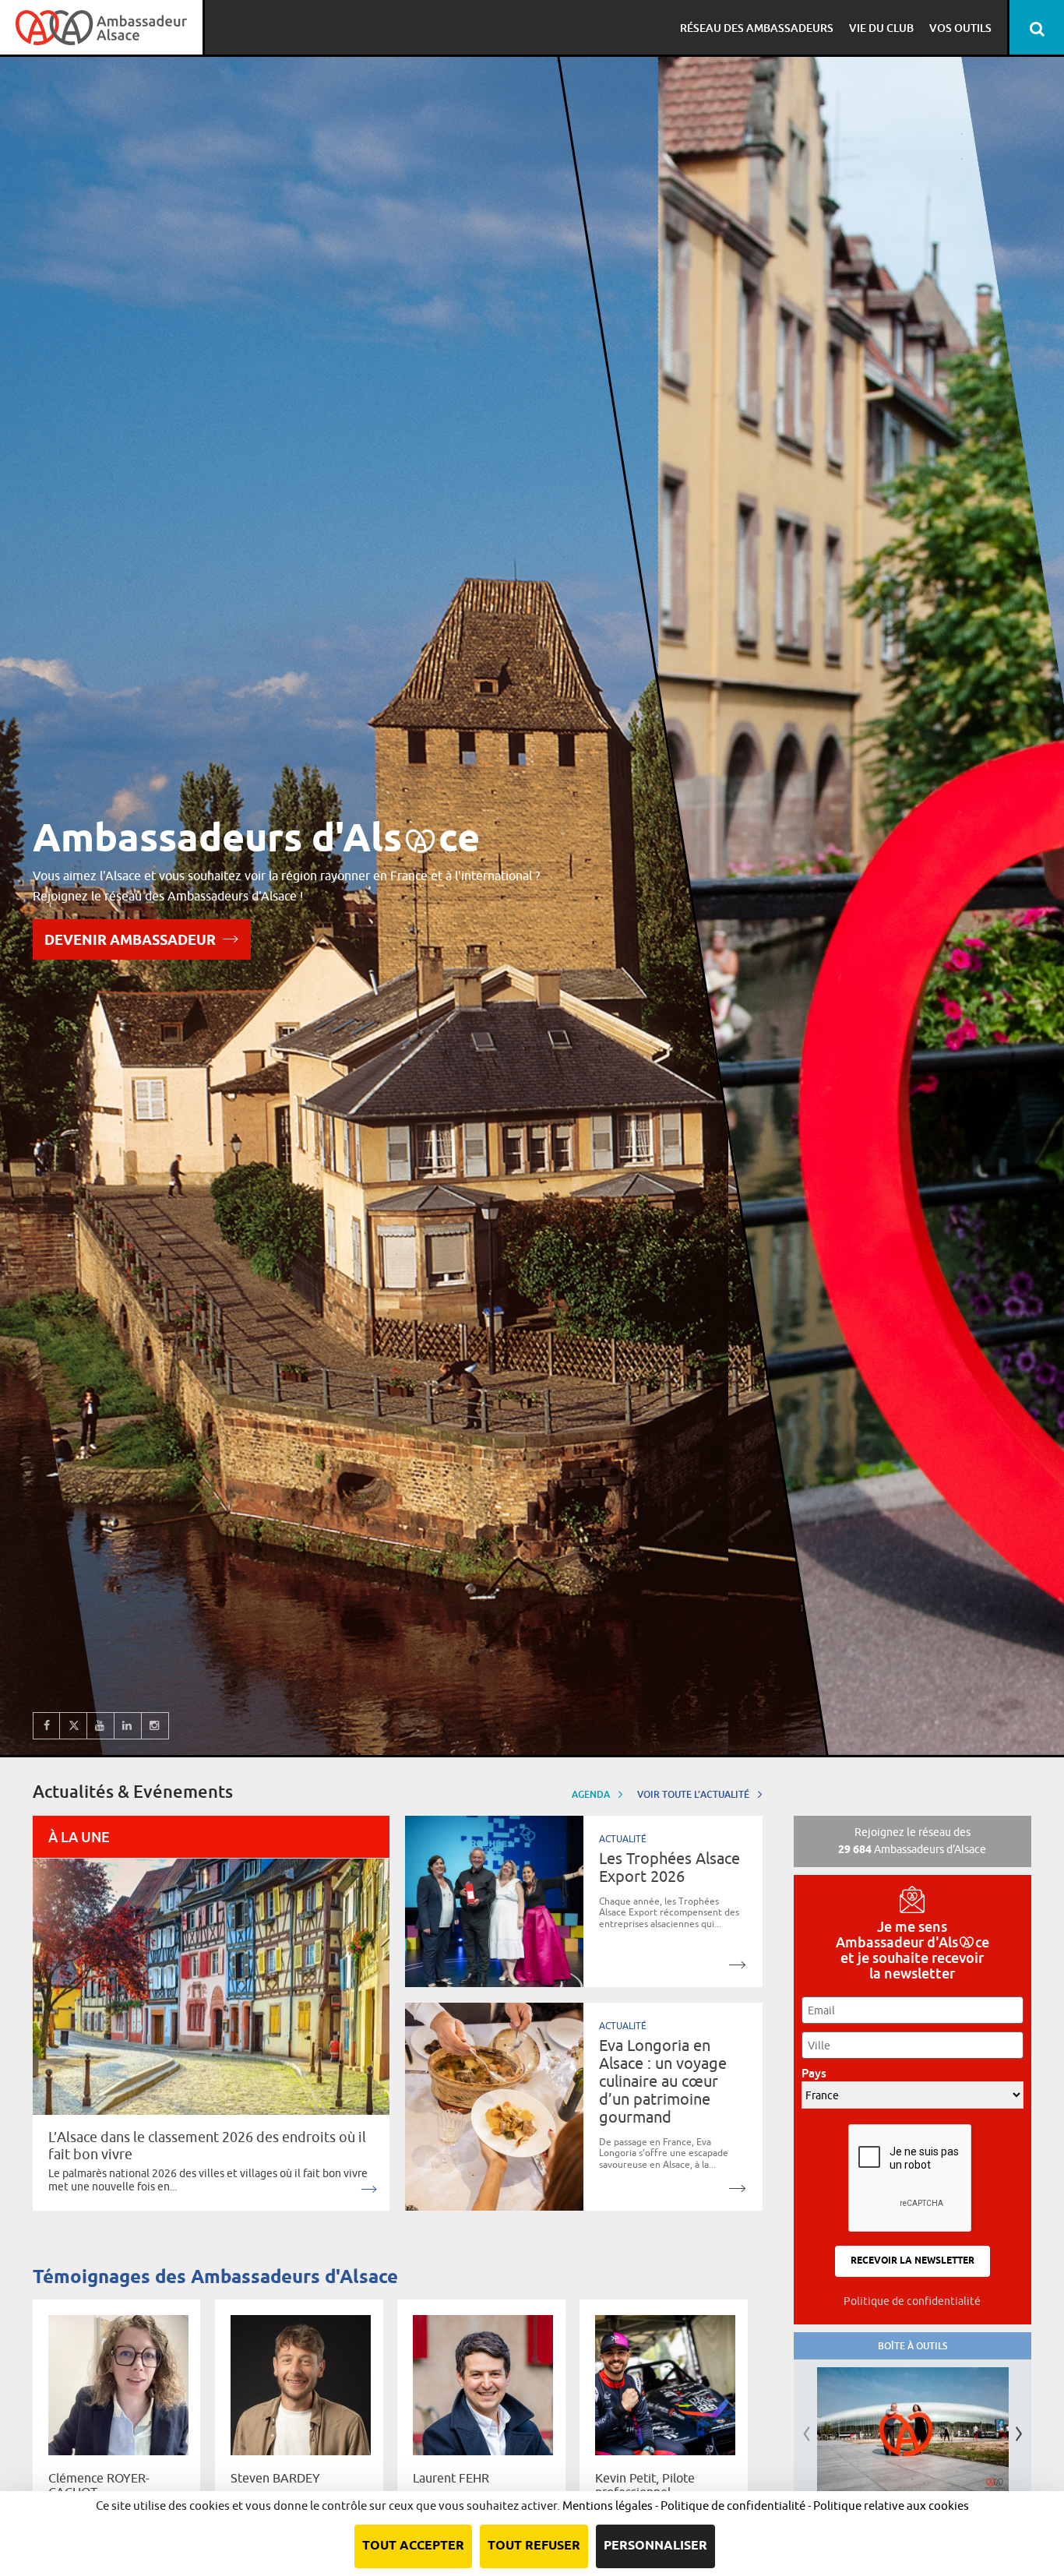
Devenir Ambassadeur (130, 941)
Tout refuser (534, 2546)
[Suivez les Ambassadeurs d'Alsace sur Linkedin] (128, 1726)
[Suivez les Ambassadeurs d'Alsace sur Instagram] (155, 1726)
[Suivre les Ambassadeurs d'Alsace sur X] (74, 1726)
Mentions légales (608, 2506)
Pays (818, 2073)
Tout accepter (413, 2546)
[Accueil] (101, 27)
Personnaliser (655, 2546)
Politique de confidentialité (912, 2301)
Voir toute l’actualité (694, 1794)
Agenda (592, 1794)
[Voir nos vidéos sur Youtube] (101, 1726)
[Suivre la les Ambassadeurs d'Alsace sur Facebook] (46, 1726)
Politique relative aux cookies (891, 2506)
